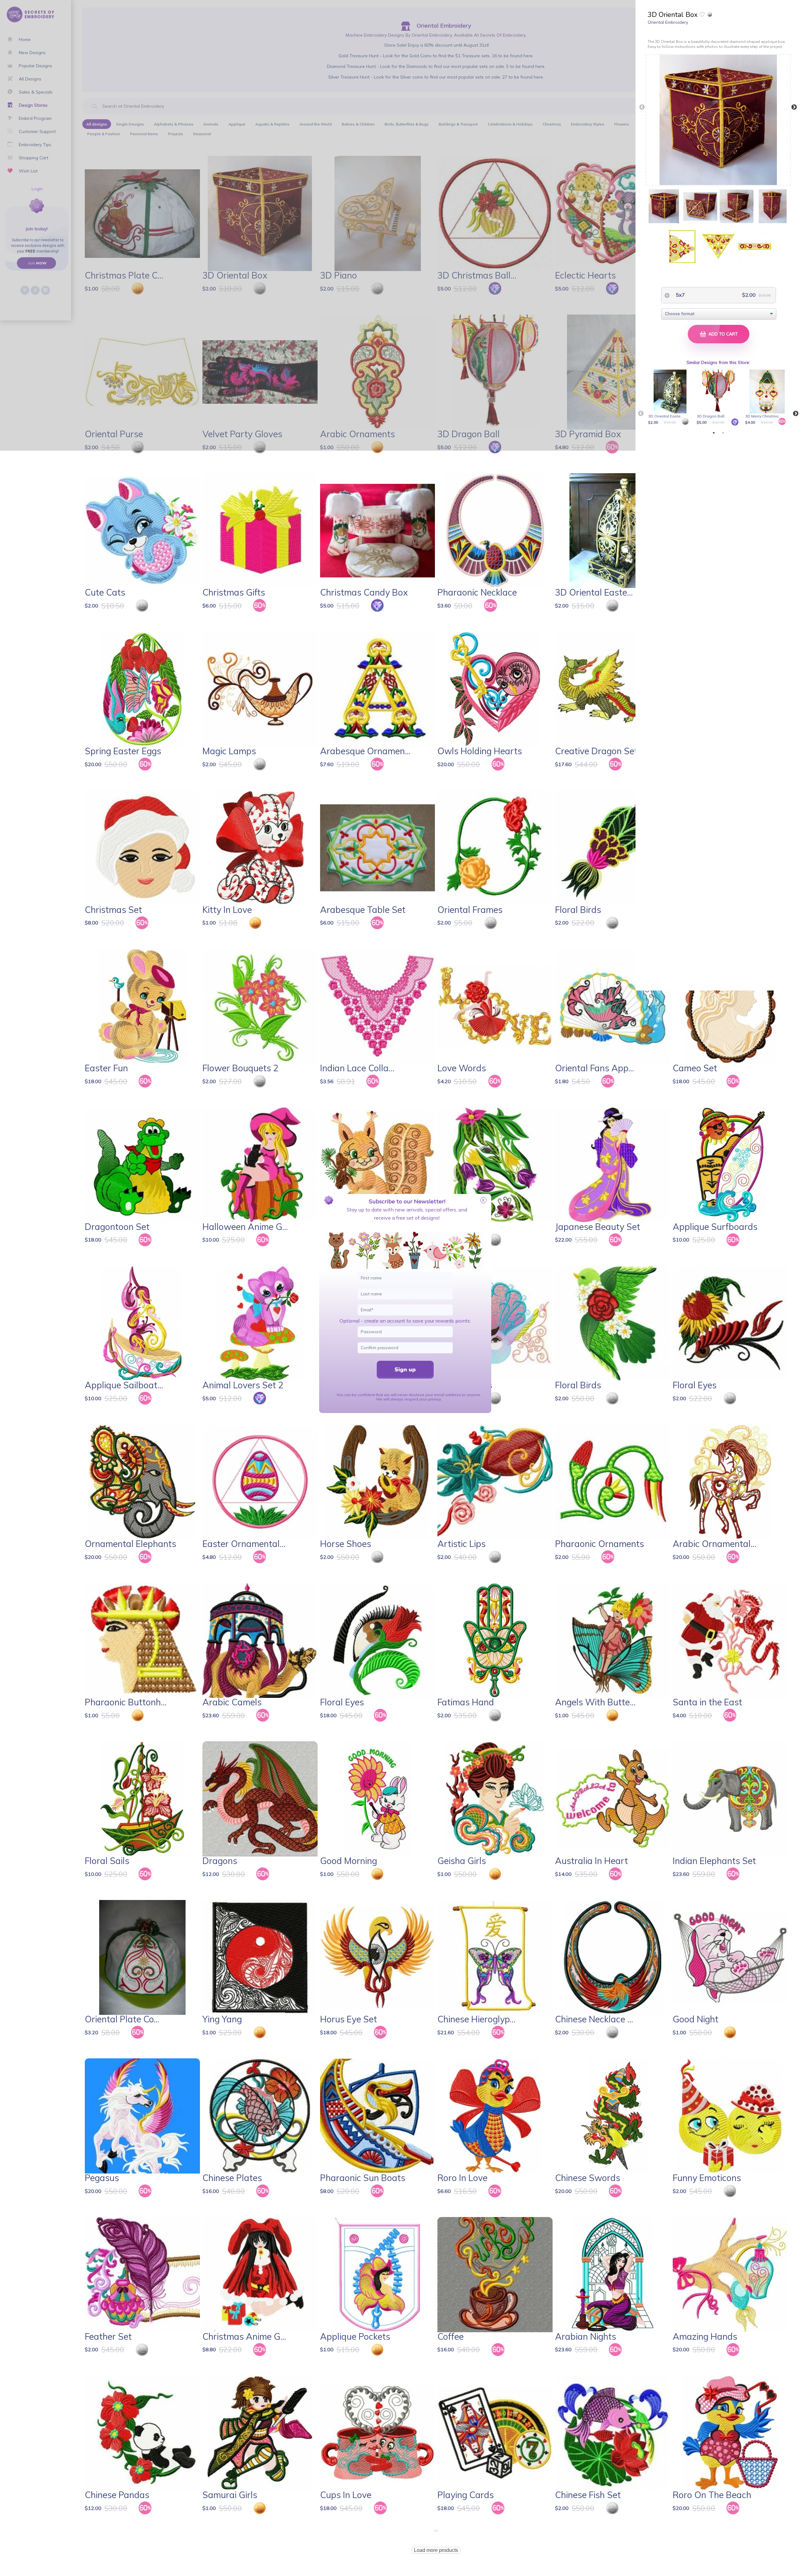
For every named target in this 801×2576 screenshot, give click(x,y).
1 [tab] (714, 433)
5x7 (680, 295)
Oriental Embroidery (668, 22)
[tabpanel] (671, 398)
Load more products (436, 2550)
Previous (642, 107)
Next (794, 107)
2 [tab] (723, 433)
